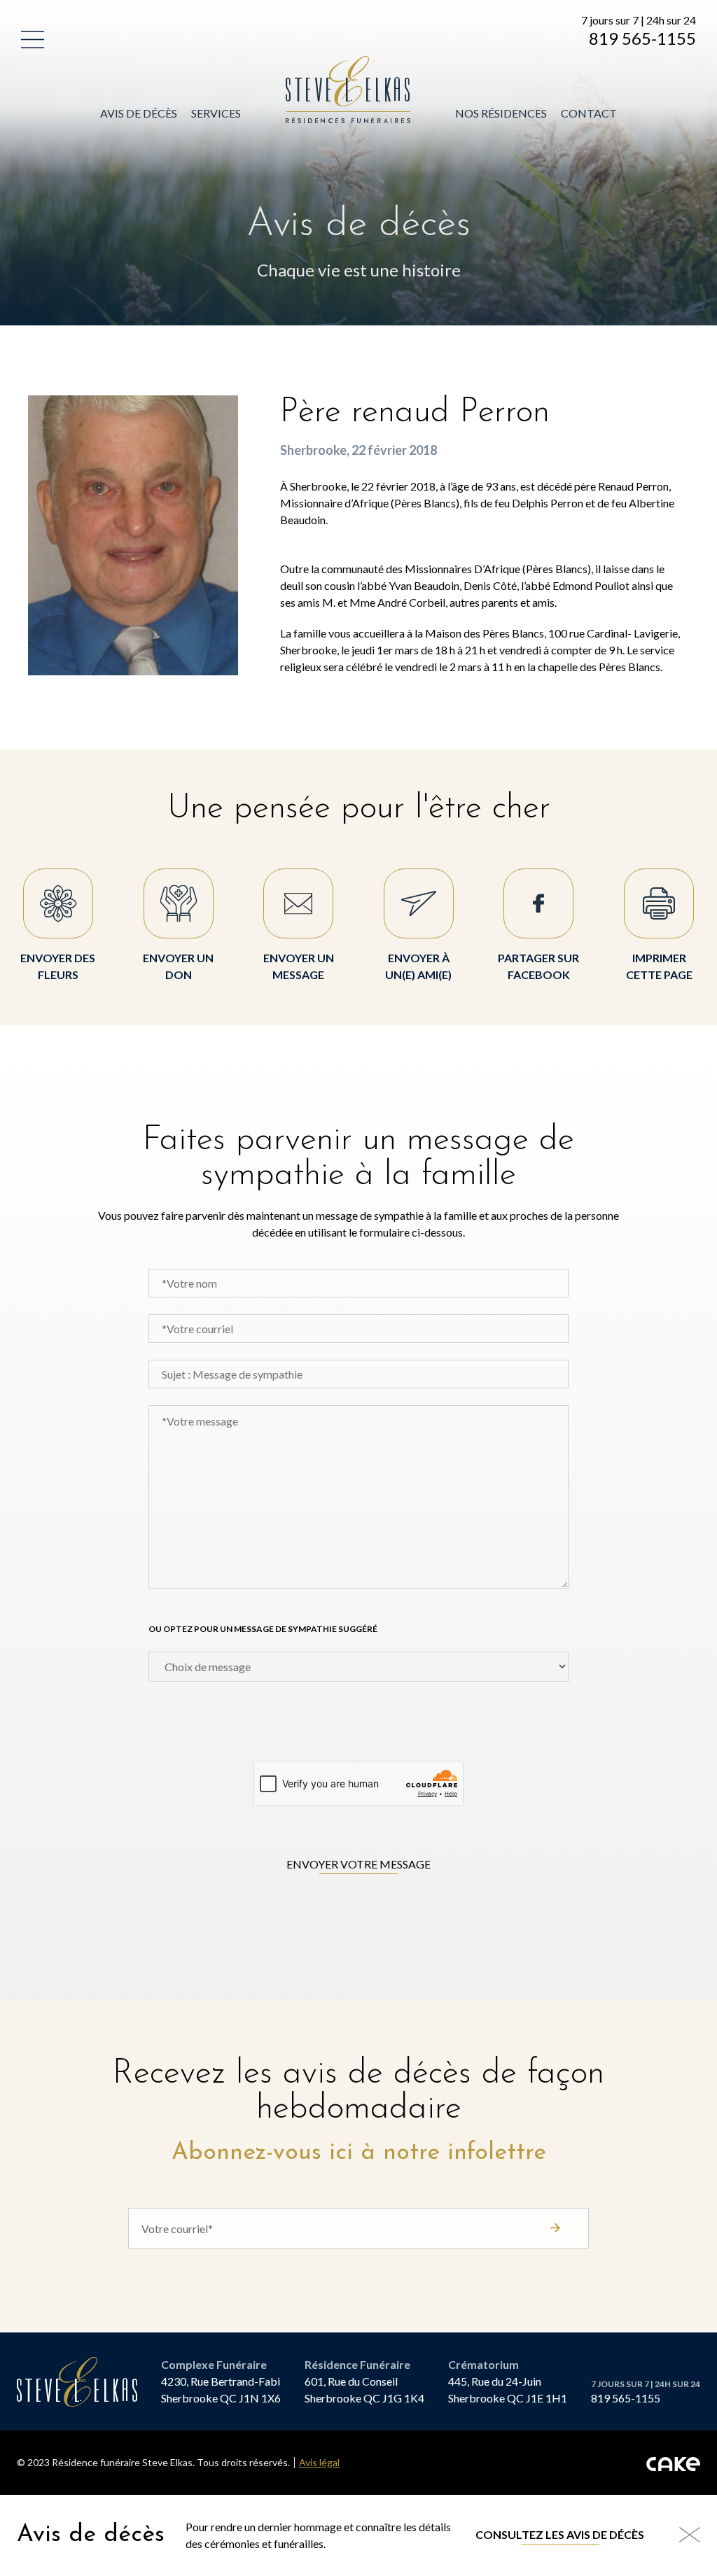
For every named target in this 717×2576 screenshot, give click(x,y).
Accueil (309, 64)
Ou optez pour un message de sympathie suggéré (263, 1629)
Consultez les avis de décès (560, 2534)
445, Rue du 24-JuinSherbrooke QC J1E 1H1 (508, 2390)
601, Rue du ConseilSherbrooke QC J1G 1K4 (364, 2390)
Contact (589, 113)
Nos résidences (501, 113)
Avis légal (319, 2463)
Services (216, 113)
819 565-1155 (642, 38)
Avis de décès (139, 113)
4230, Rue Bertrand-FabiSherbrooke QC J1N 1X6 (221, 2390)
